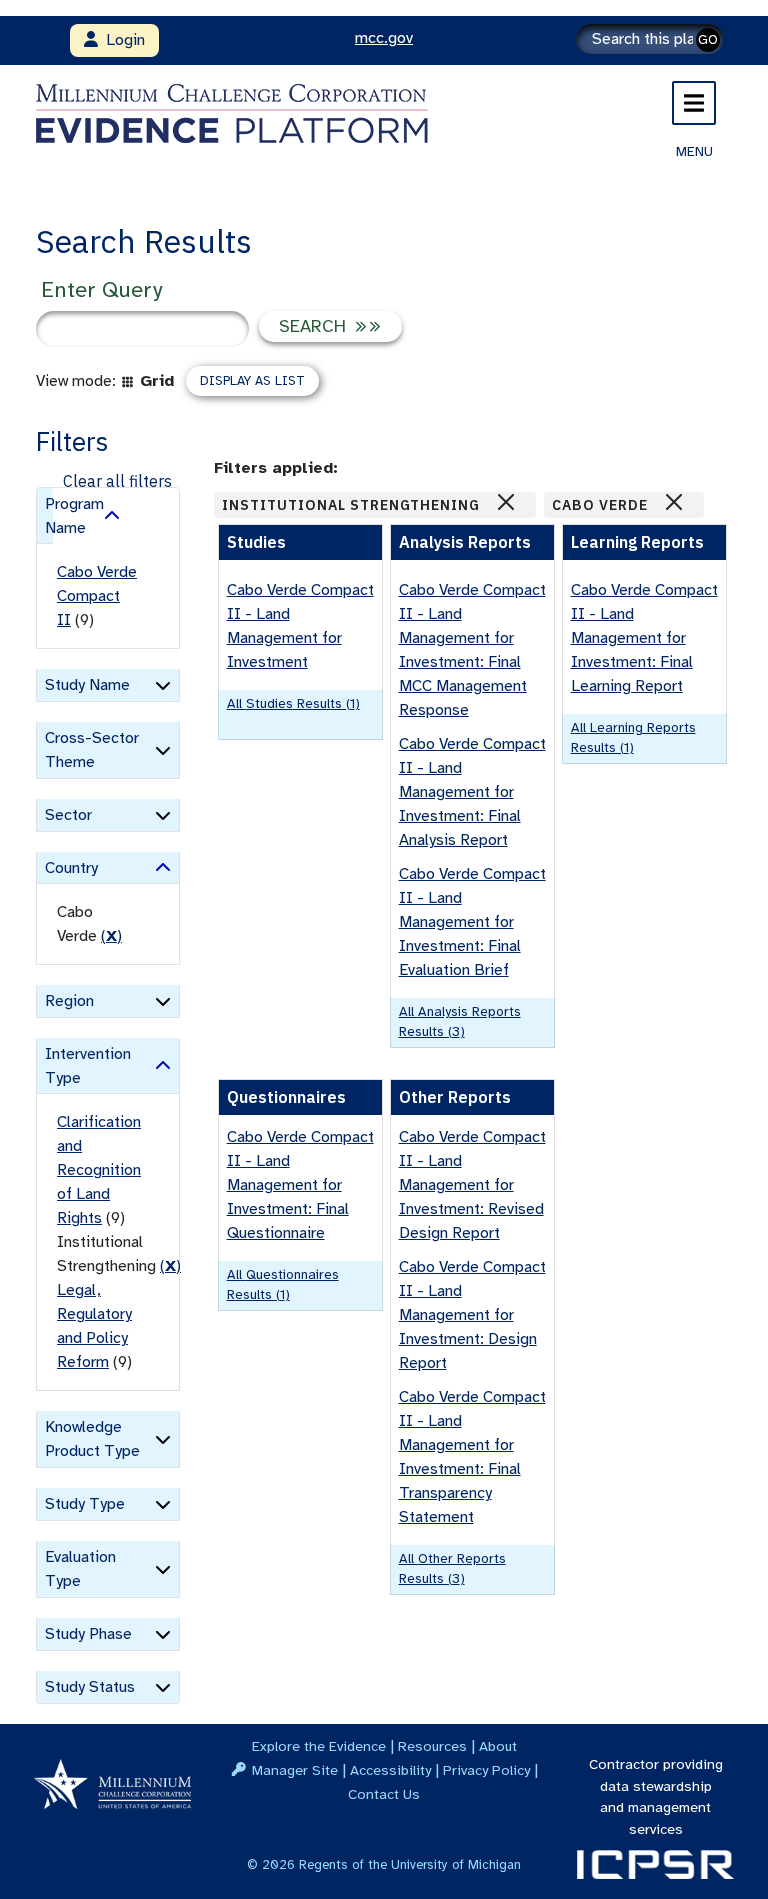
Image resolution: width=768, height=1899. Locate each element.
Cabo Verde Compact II (97, 596)
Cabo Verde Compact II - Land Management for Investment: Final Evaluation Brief (472, 922)
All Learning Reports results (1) (633, 737)
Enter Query (101, 289)
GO (708, 39)
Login (121, 40)
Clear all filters (117, 481)
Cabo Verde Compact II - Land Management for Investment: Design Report (472, 1315)
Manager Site (295, 1770)
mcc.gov (384, 38)
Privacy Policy (486, 1770)
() (111, 936)
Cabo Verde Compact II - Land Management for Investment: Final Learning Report (644, 638)
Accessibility (390, 1770)
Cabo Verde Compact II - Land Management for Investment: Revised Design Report (472, 1185)
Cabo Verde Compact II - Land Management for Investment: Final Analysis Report (472, 792)
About (498, 1746)
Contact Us (384, 1794)
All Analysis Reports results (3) (460, 1021)
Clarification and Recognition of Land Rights (99, 1170)
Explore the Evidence (319, 1746)
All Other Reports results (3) (452, 1568)
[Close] (506, 502)
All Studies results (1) (293, 703)
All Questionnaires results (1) (283, 1284)
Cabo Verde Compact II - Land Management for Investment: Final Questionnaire (300, 1185)
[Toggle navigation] (694, 103)
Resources (432, 1746)
